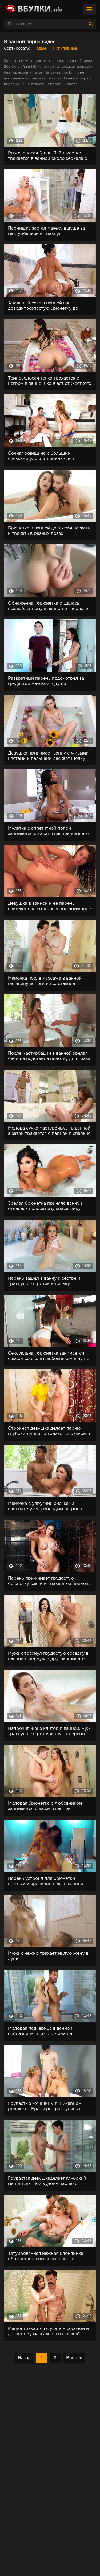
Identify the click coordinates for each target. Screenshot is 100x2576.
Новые (40, 48)
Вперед (74, 2358)
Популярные (65, 48)
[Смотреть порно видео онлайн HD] (33, 9)
